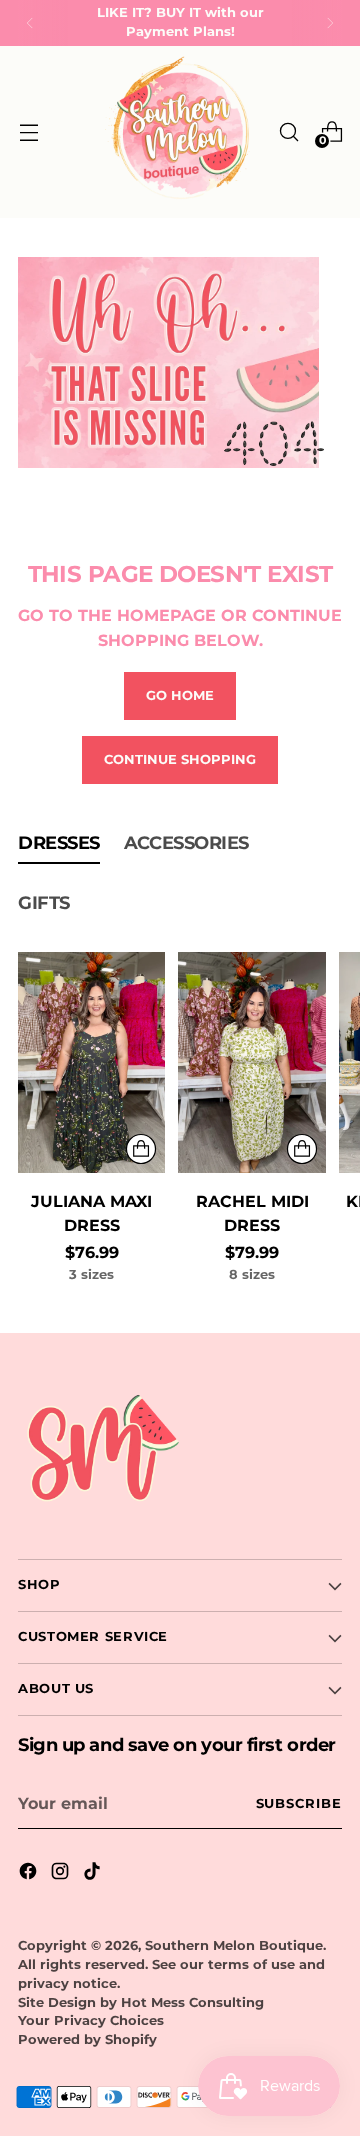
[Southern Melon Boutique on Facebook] (30, 1874)
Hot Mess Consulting (192, 2002)
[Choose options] (141, 1149)
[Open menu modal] (28, 131)
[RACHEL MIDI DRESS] (251, 1062)
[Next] (330, 23)
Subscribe (299, 1803)
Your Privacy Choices (91, 2020)
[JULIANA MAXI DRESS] (91, 1062)
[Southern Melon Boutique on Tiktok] (94, 1874)
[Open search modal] (288, 131)
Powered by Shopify (87, 2039)
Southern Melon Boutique (234, 1945)
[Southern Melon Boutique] (180, 132)
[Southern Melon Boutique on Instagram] (62, 1874)
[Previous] (30, 23)
